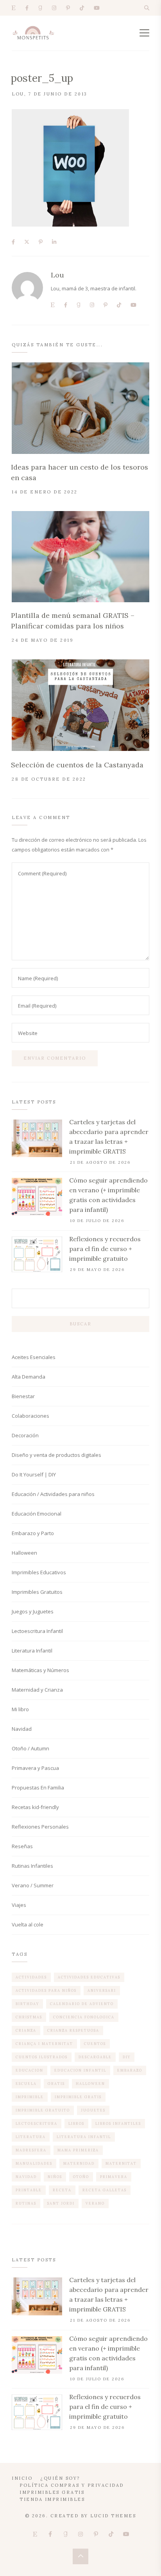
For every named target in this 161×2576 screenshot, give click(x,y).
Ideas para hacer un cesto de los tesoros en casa (80, 472)
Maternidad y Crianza (37, 1690)
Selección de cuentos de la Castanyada (77, 765)
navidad (26, 2177)
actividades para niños (46, 1990)
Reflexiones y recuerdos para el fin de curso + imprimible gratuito (105, 1249)
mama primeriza (78, 2150)
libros (76, 2123)
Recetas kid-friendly (35, 1807)
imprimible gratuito (43, 2110)
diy (127, 2057)
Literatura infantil (84, 2137)
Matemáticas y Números (40, 1670)
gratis (56, 2084)
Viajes (19, 1905)
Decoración (25, 1435)
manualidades (34, 2163)
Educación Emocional (37, 1514)
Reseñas (22, 1846)
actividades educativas (89, 1977)
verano (95, 2203)
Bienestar (23, 1396)
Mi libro (20, 1709)
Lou (18, 94)
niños (55, 2177)
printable (29, 2190)
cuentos (95, 2044)
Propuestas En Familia (38, 1788)
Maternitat (121, 2163)
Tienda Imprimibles (52, 2499)
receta (62, 2190)
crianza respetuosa (73, 2030)
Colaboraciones (30, 1416)
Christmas (29, 2017)
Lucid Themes (113, 2516)
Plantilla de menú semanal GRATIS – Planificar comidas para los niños (73, 621)
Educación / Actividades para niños (53, 1494)
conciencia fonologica (84, 2017)
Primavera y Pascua (35, 1768)
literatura (31, 2137)
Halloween (24, 1553)
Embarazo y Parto (33, 1533)
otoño (81, 2177)
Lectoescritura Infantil (37, 1631)
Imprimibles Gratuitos (37, 1592)
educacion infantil (80, 2070)
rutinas (26, 2203)
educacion (30, 2070)
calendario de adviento (82, 2004)
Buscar (80, 1324)
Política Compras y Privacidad (72, 2485)
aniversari (102, 1990)
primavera (114, 2177)
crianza (26, 2030)
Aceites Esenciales (34, 1357)
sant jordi (61, 2203)
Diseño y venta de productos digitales (56, 1455)
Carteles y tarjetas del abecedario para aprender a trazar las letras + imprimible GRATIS (109, 1137)
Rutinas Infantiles (32, 1866)
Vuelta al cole (28, 1924)
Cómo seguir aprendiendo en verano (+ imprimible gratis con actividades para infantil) (108, 1195)
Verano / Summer (33, 1885)
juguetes (93, 2110)
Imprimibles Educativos (39, 1572)
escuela (26, 2084)
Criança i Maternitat (44, 2044)
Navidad (22, 1729)
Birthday (27, 2004)
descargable (95, 2057)
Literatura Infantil (32, 1651)
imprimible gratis (78, 2097)
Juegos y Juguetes (33, 1611)
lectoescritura (37, 2123)
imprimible (30, 2097)
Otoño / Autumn (30, 1748)
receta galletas (105, 2190)
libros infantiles (118, 2123)
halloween (90, 2084)
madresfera (31, 2150)
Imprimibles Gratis (52, 2492)
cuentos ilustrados (42, 2057)
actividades (31, 1977)
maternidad (79, 2163)
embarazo (130, 2070)
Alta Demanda (29, 1377)
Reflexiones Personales (40, 1827)
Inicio (22, 2478)
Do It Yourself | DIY (34, 1474)
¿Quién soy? (60, 2478)
